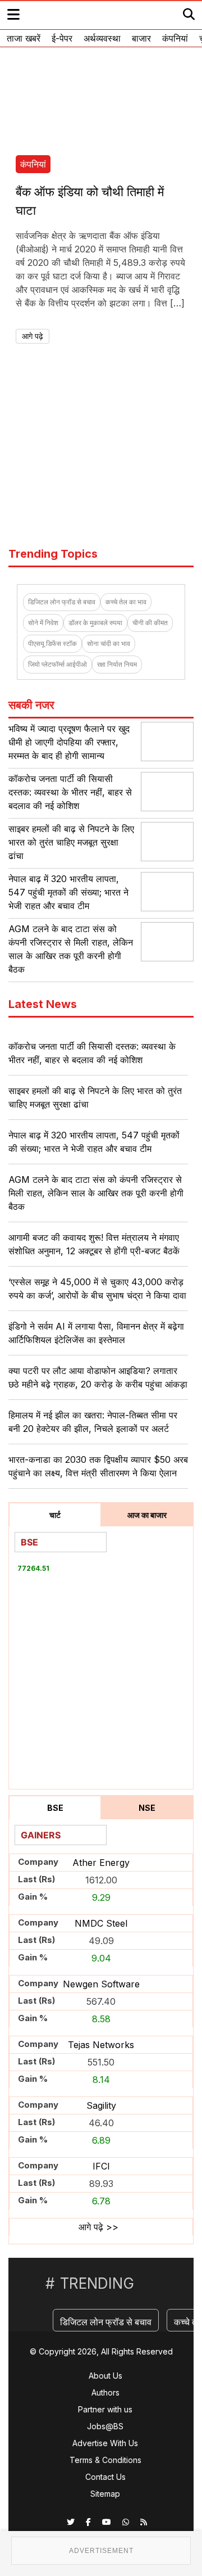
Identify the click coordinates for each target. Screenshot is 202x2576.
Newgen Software (101, 1984)
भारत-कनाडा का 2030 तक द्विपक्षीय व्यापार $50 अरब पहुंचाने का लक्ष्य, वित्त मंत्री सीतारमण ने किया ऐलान (98, 1466)
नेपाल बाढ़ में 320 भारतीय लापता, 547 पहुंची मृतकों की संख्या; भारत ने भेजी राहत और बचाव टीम (68, 892)
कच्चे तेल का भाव (126, 602)
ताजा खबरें (24, 38)
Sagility (101, 2105)
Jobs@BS (105, 2426)
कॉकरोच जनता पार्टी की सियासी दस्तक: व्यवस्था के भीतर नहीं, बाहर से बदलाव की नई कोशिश (70, 792)
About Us (105, 2376)
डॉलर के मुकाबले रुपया (95, 623)
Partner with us (105, 2409)
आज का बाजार (147, 1515)
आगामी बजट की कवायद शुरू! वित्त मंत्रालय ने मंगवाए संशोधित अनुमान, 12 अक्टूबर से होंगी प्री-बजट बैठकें (94, 1244)
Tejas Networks (101, 2045)
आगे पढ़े (33, 336)
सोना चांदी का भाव (109, 643)
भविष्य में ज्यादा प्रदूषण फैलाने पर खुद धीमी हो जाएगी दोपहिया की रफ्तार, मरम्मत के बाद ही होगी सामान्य (69, 742)
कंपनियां (175, 38)
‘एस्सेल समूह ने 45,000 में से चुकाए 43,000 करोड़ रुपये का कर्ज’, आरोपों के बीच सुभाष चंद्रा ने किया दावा (97, 1289)
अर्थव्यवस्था (102, 38)
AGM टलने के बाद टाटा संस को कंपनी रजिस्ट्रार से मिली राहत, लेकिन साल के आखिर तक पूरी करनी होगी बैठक (96, 1193)
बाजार (141, 38)
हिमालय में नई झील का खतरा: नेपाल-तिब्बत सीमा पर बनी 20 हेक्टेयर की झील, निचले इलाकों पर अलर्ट (93, 1422)
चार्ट (55, 1515)
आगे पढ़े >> (98, 2227)
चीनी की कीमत (150, 623)
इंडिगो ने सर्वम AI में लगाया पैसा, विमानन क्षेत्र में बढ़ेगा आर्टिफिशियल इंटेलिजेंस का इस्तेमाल (96, 1333)
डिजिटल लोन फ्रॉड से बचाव (62, 602)
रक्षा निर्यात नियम (117, 664)
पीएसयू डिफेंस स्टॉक (52, 643)
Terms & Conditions (105, 2460)
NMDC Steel (101, 1923)
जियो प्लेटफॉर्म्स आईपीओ (58, 664)
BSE (55, 1808)
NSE (147, 1808)
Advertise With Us (105, 2443)
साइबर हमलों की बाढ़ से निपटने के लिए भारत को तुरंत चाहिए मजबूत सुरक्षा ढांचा (71, 842)
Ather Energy (101, 1863)
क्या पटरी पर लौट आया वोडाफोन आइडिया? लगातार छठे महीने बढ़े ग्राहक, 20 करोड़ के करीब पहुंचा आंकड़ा (98, 1377)
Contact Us (105, 2477)
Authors (105, 2392)
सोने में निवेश (43, 623)
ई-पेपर (62, 38)
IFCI (101, 2166)
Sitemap (105, 2494)
